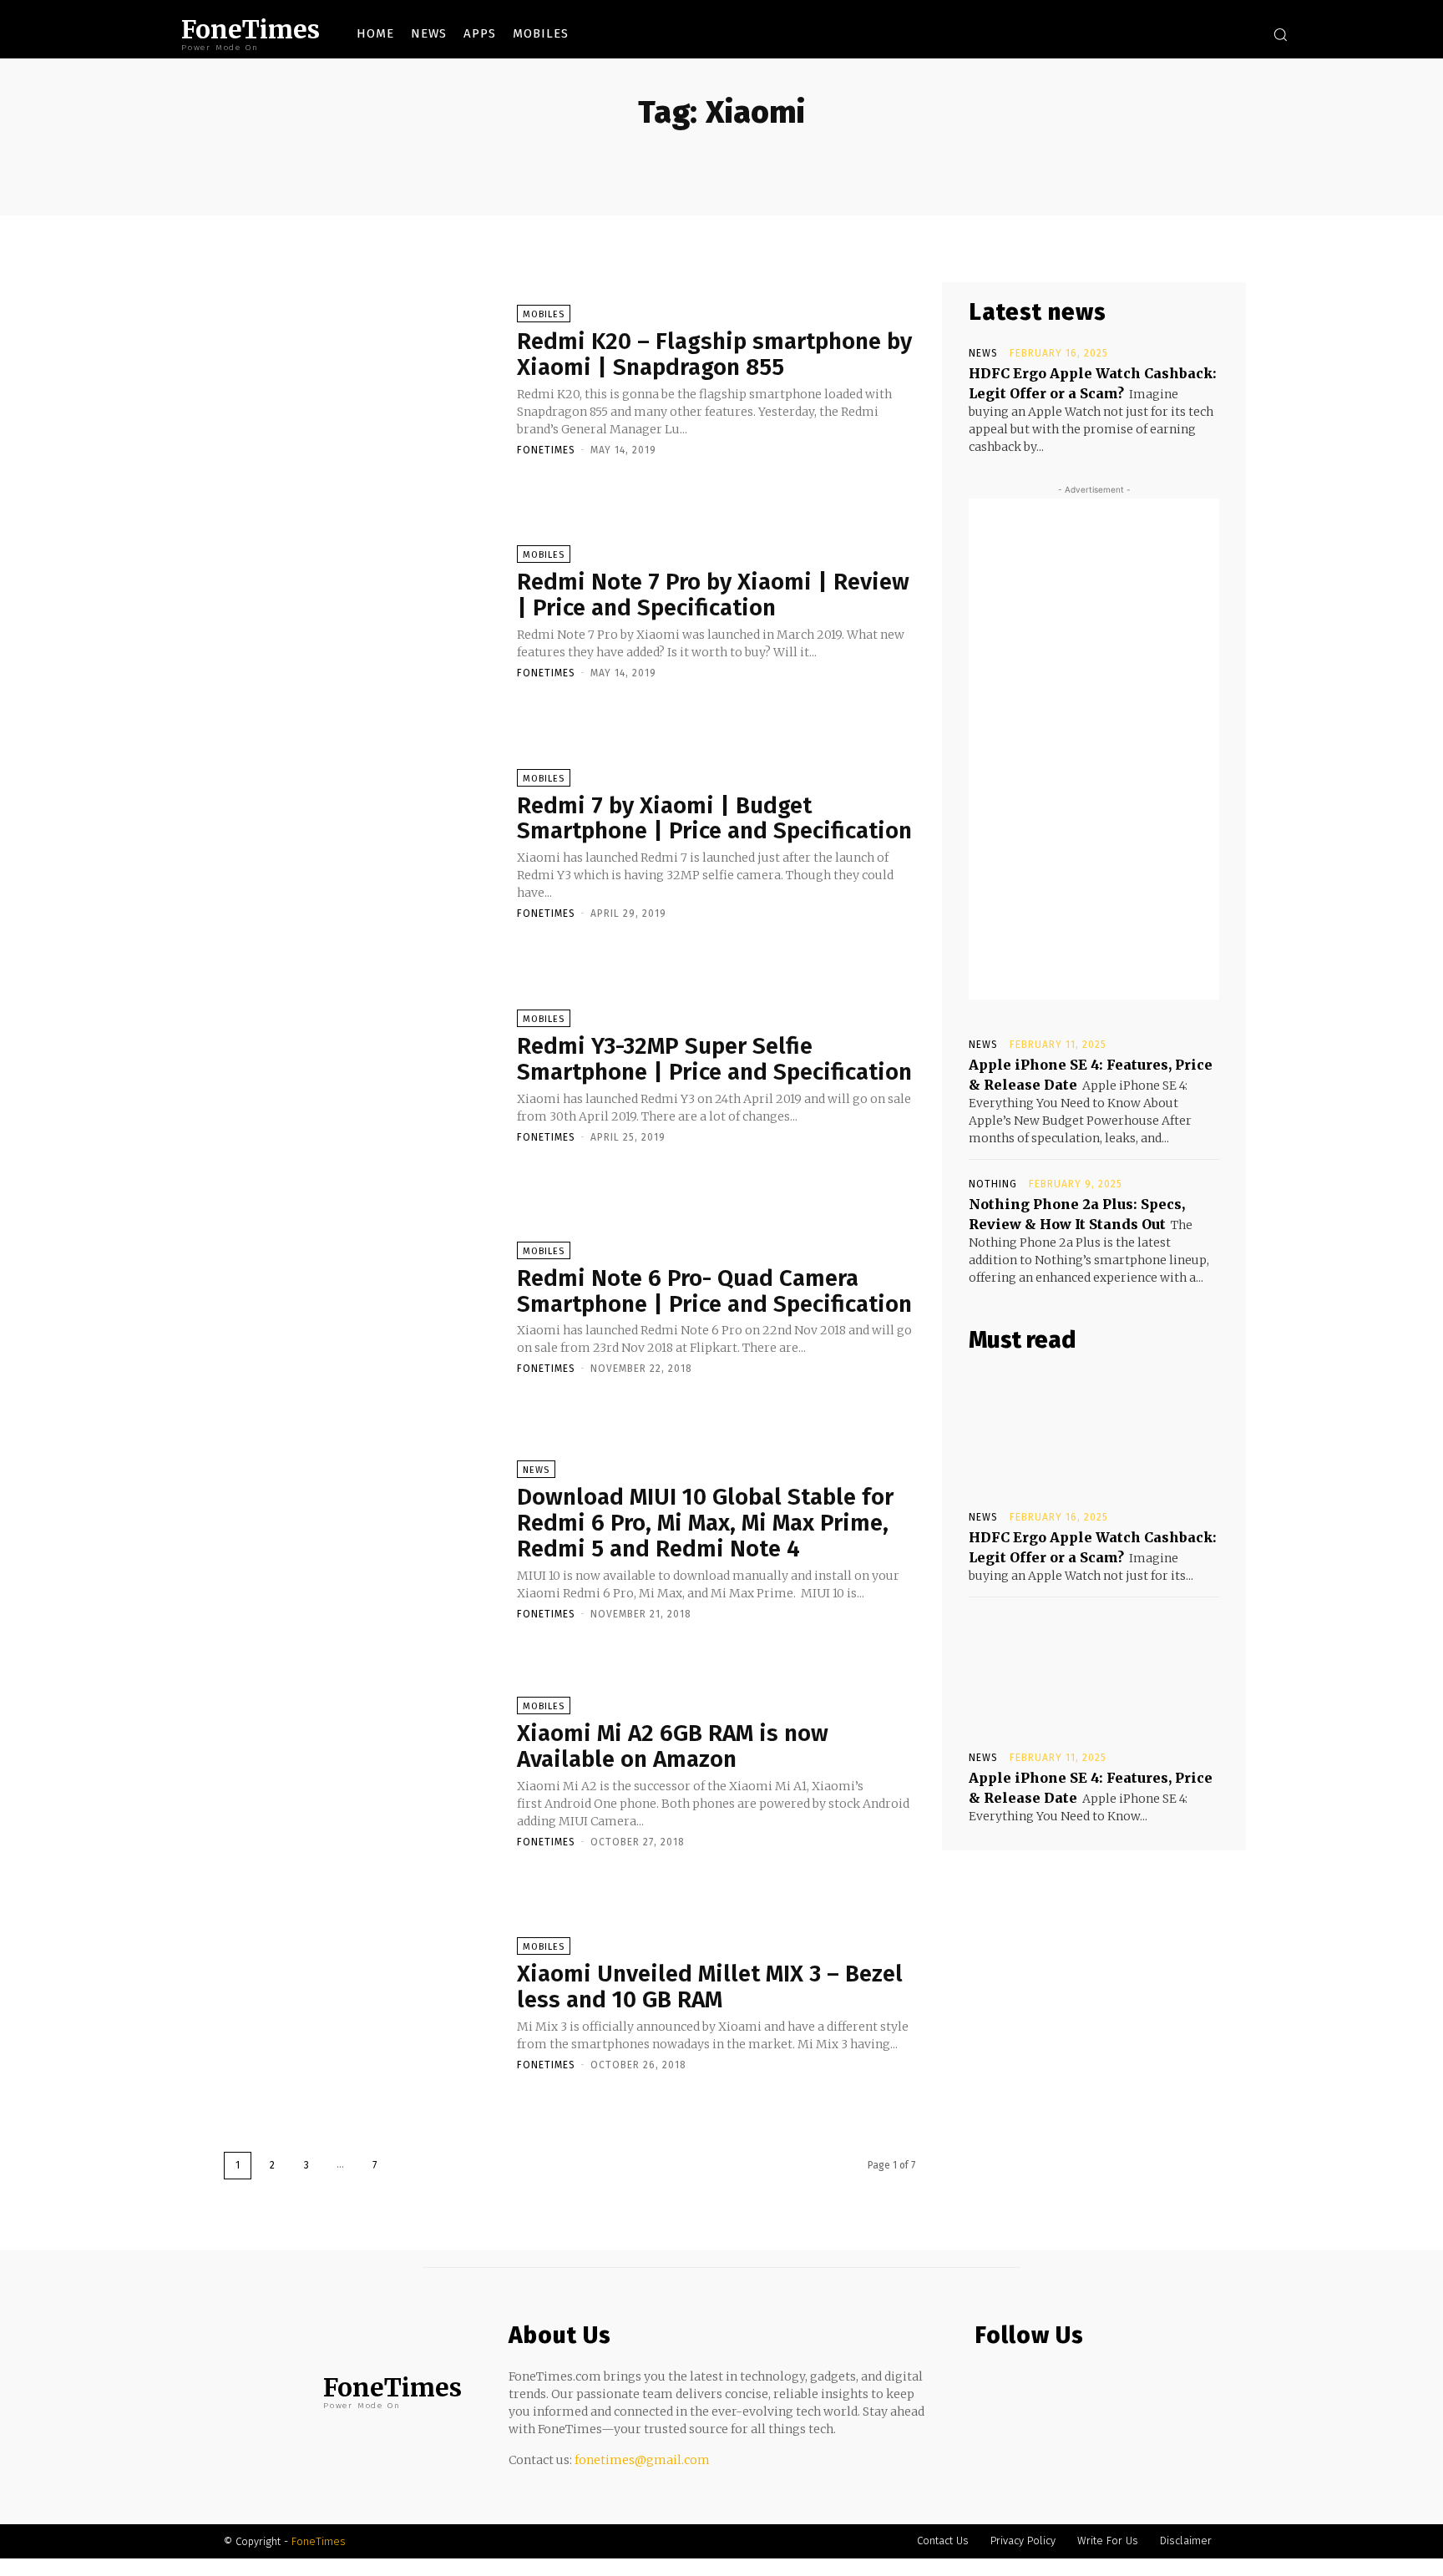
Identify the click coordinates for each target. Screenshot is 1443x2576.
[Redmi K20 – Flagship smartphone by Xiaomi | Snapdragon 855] (362, 379)
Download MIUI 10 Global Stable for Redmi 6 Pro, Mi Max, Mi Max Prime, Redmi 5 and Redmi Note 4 (705, 1523)
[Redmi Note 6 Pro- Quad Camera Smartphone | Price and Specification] (362, 1308)
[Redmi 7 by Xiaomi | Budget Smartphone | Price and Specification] (362, 843)
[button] (1280, 34)
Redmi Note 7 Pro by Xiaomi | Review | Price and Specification (713, 595)
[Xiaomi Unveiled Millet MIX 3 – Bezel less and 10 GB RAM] (362, 2003)
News (536, 1470)
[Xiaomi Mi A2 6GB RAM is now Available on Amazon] (362, 1771)
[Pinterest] (1052, 2385)
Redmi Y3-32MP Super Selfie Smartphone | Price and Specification (714, 1059)
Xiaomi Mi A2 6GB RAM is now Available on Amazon (673, 1746)
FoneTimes (546, 450)
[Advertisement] (1094, 749)
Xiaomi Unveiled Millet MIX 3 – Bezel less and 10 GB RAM (710, 1986)
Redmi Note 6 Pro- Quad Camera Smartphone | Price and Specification (714, 1291)
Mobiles (544, 314)
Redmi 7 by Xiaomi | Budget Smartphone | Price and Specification (714, 818)
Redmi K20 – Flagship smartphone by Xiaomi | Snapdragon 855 (714, 354)
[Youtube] (1243, 34)
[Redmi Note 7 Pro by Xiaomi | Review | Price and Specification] (362, 611)
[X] (1218, 34)
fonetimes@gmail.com (642, 2460)
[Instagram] (1193, 34)
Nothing (993, 1184)
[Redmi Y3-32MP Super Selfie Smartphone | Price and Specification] (362, 1075)
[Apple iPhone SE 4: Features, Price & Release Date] (1094, 1673)
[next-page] (409, 2166)
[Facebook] (1168, 34)
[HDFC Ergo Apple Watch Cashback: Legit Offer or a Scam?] (1094, 1432)
